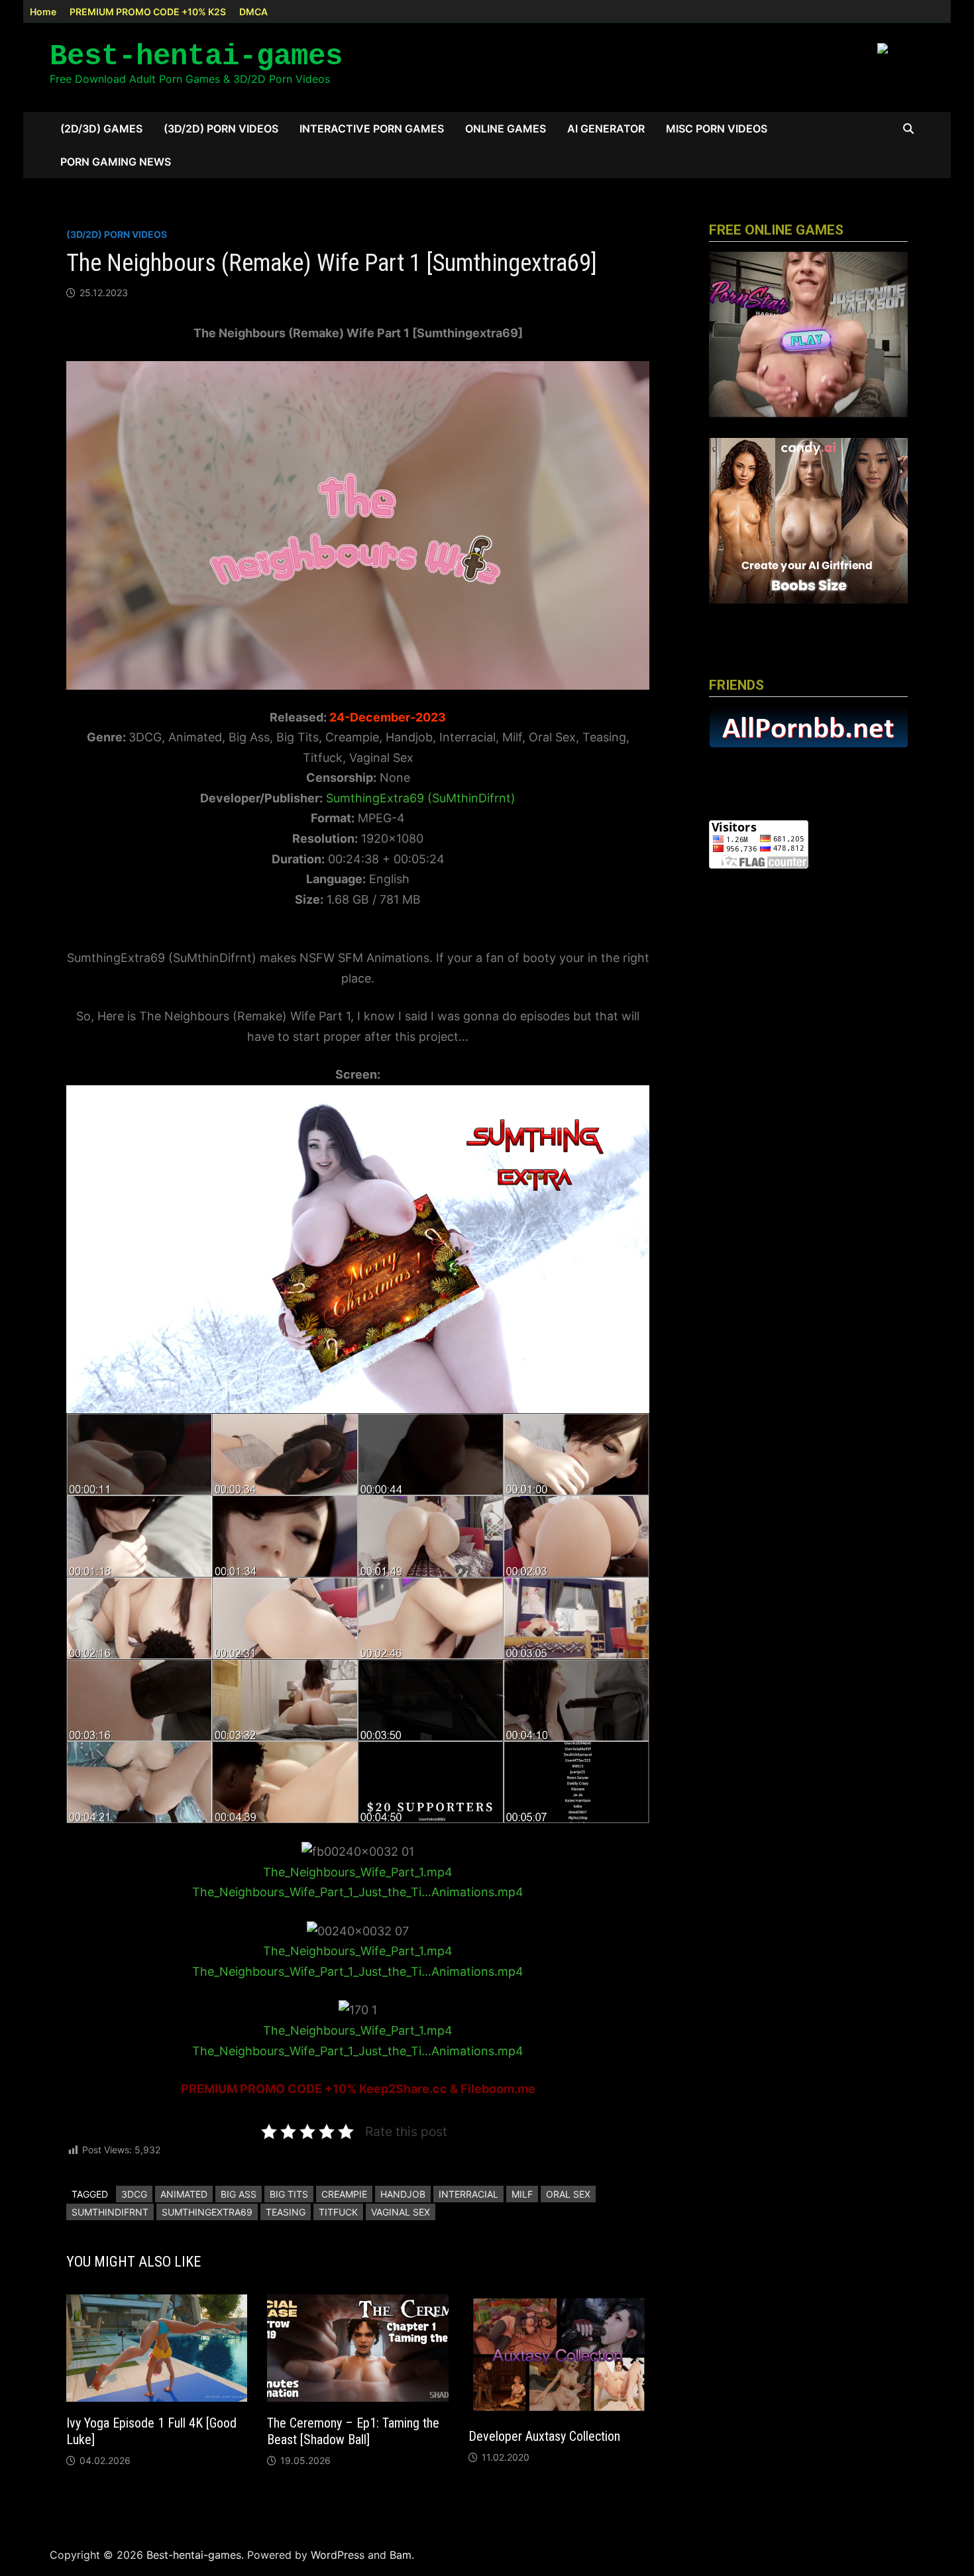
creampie (344, 2194)
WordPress (338, 2555)
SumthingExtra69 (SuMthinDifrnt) (421, 798)
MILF (522, 2194)
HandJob (403, 2194)
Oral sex (568, 2194)
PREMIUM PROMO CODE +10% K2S (148, 12)
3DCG (134, 2194)
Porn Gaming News (116, 162)
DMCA (253, 12)
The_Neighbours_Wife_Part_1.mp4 (358, 1872)
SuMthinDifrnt (110, 2212)
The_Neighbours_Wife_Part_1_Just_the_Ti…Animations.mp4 (358, 1892)
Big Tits (289, 2194)
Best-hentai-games (196, 56)
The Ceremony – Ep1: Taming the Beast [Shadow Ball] (353, 2431)
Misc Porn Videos (717, 129)
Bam (401, 2555)
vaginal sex (401, 2212)
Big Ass (239, 2194)
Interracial (468, 2194)
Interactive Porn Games (372, 129)
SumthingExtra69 (207, 2212)
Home (43, 12)
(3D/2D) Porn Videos (221, 129)
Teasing (286, 2212)
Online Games (506, 129)
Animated (184, 2194)
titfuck (338, 2212)
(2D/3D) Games (101, 129)
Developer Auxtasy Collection (544, 2436)
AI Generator (606, 129)
